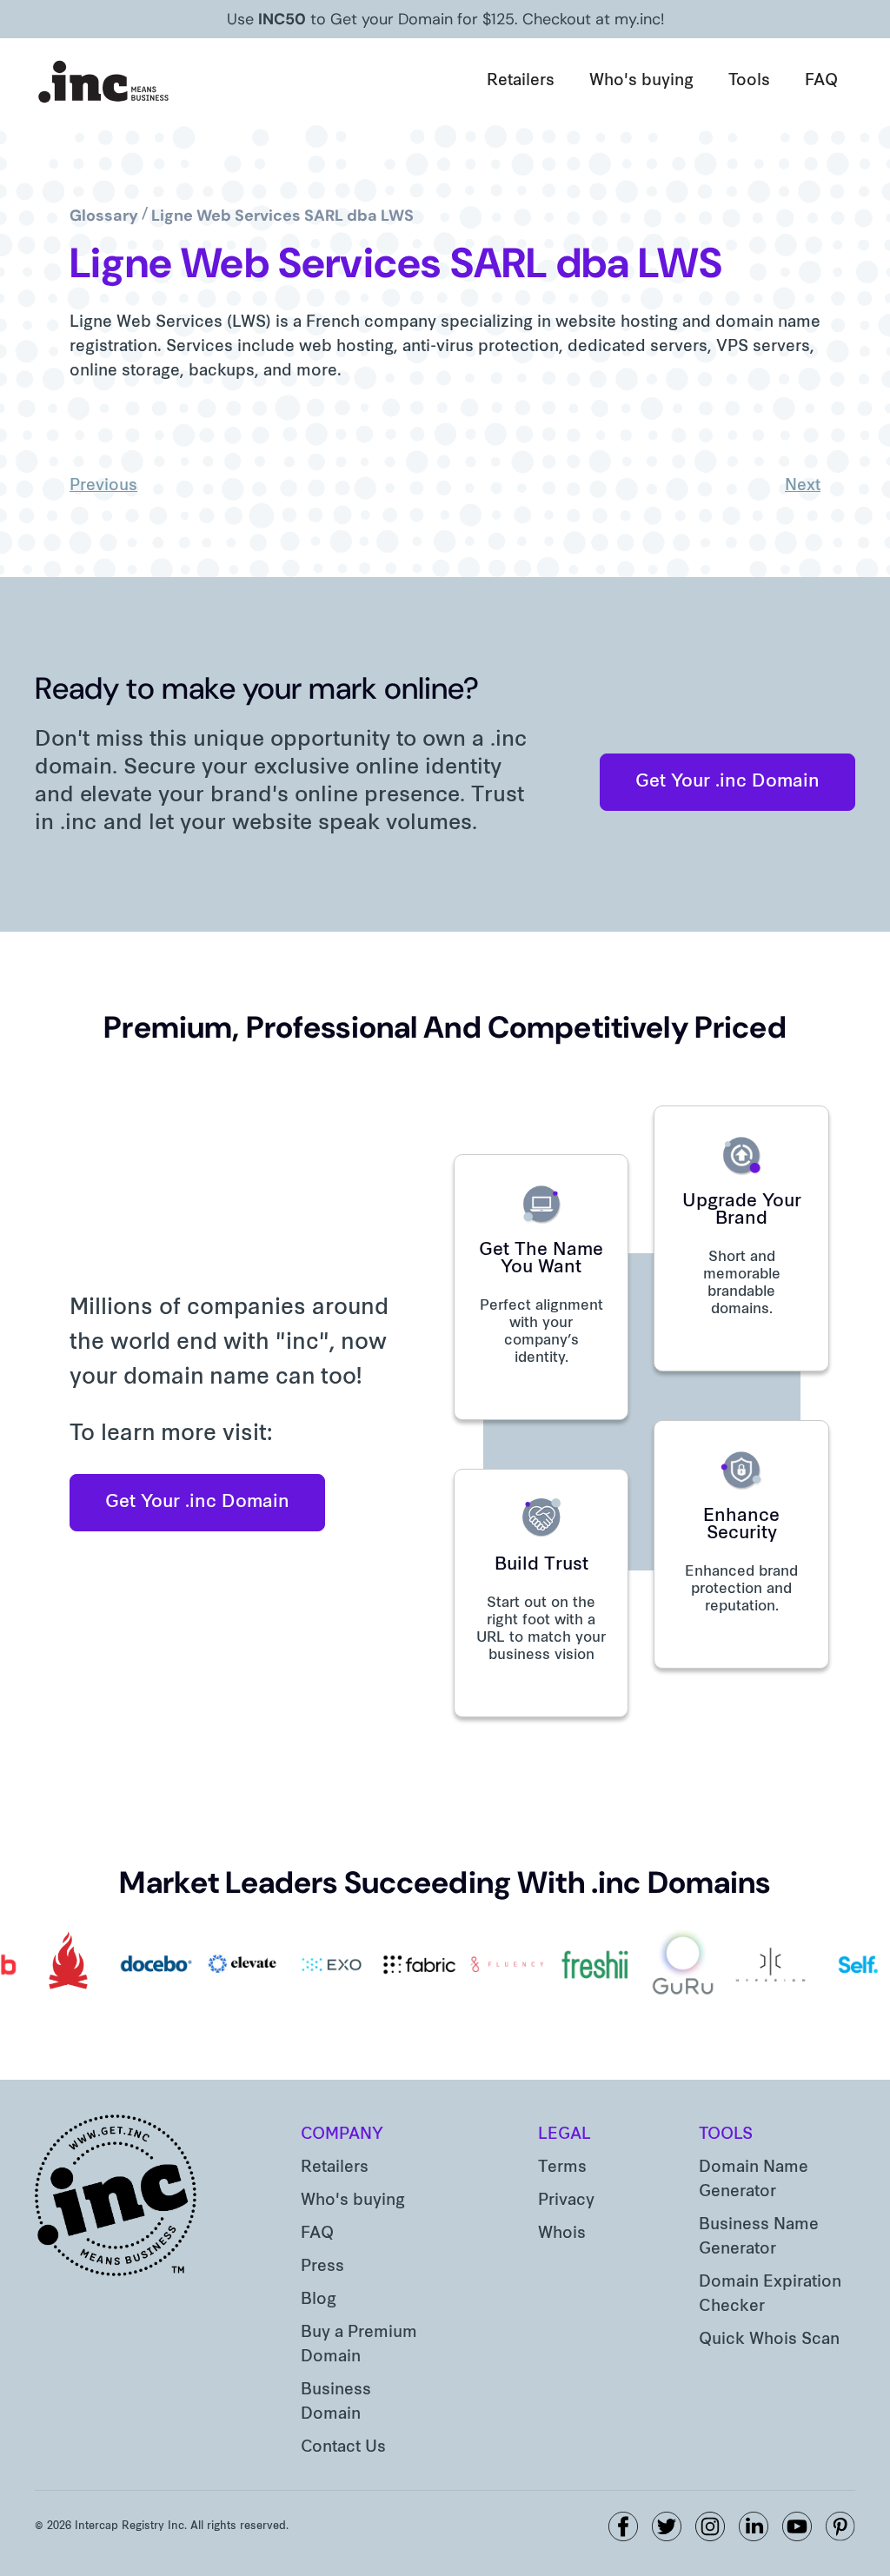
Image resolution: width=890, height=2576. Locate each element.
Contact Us (343, 2448)
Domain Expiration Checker (770, 2295)
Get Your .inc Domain (727, 782)
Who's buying (641, 81)
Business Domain (336, 2403)
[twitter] (667, 2526)
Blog (319, 2300)
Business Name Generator (759, 2237)
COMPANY (342, 2135)
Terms (562, 2168)
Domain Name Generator (754, 2180)
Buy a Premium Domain (359, 2345)
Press (322, 2267)
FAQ (821, 81)
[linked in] (754, 2526)
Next (803, 486)
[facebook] (623, 2526)
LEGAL (565, 2135)
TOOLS (726, 2135)
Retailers (521, 81)
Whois (562, 2234)
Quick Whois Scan (769, 2340)
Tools (749, 81)
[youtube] (797, 2526)
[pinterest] (840, 2526)
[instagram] (710, 2526)
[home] (104, 82)
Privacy (566, 2201)
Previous (103, 486)
